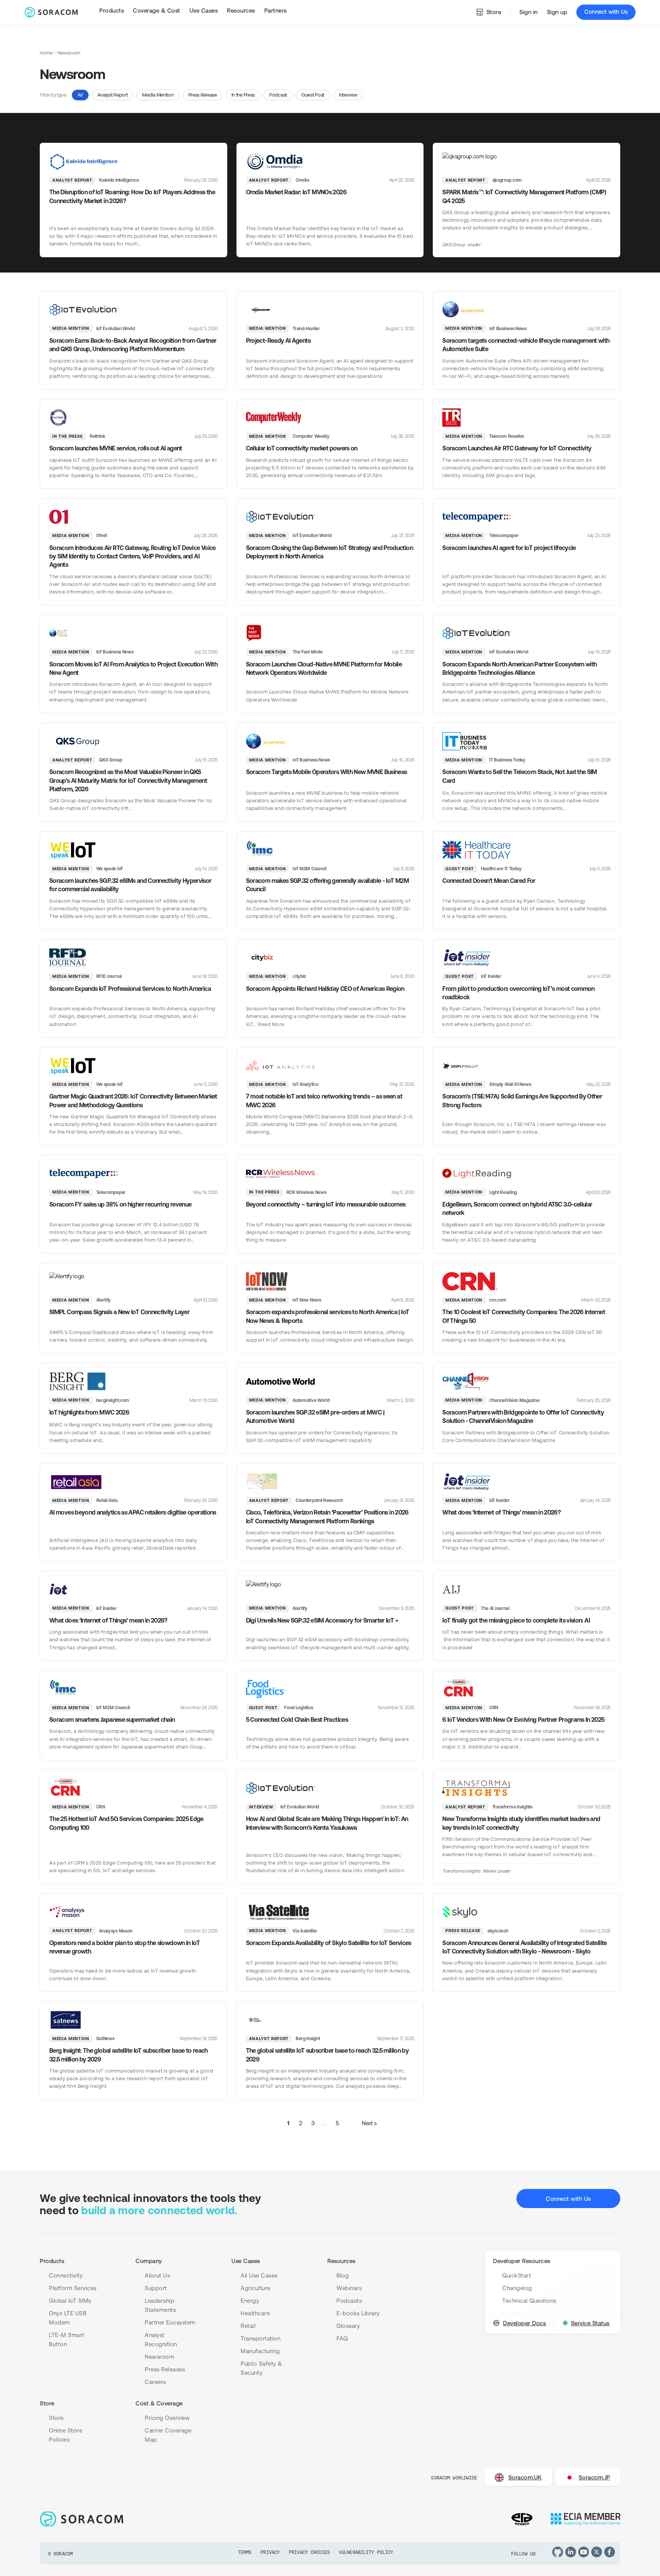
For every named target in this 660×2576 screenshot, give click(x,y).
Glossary (348, 2326)
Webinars (349, 2288)
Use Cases (246, 2261)
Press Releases (165, 2369)
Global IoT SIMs (70, 2301)
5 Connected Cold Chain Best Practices (297, 1719)
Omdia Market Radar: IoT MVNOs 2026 (296, 192)
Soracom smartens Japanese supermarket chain (112, 1719)
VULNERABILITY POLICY (366, 2552)
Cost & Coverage (159, 2403)
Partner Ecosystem (170, 2322)
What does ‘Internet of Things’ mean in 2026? (501, 1512)
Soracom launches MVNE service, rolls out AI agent (116, 448)
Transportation (260, 2338)
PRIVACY (270, 2552)
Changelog (517, 2288)
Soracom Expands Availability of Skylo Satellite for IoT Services (329, 1943)
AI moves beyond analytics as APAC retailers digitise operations (133, 1512)
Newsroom (159, 2357)
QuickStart (517, 2275)
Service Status (590, 2323)
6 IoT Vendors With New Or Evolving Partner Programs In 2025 (523, 1719)
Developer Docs (524, 2323)
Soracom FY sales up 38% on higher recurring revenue (120, 1204)
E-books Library (358, 2313)
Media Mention (158, 95)
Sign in (529, 12)
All (80, 95)
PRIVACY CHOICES (309, 2552)
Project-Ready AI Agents (278, 340)
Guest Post (313, 95)
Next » (369, 2123)
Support (156, 2288)
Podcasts (349, 2301)
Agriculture (256, 2288)
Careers (155, 2382)
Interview (348, 95)
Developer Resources (522, 2261)
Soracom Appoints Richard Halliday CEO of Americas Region (325, 989)
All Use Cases (259, 2275)
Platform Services (73, 2288)
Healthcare (255, 2313)
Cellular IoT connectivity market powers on (302, 448)
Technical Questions (529, 2301)
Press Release (203, 95)
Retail (248, 2326)
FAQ (342, 2338)
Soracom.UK (525, 2477)
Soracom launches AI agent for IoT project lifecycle (509, 548)
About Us (157, 2275)
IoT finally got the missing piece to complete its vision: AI (516, 1620)
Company (149, 2261)
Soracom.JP (594, 2477)
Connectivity (66, 2275)
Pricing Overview (167, 2418)
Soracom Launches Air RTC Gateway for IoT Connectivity (517, 448)
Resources (341, 2261)
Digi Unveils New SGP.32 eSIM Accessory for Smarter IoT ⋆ (322, 1620)
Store (494, 12)
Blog (343, 2275)
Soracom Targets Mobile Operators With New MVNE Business (327, 772)
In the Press (243, 95)
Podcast (278, 95)
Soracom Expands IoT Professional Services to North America (130, 989)
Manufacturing (260, 2351)
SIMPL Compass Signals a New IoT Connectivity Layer (119, 1312)
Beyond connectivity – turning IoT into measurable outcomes (326, 1204)
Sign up (557, 12)
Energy (250, 2301)
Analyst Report (113, 95)
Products (52, 2261)
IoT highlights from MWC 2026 (89, 1412)
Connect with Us (606, 12)
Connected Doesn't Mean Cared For (489, 881)
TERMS (245, 2552)
